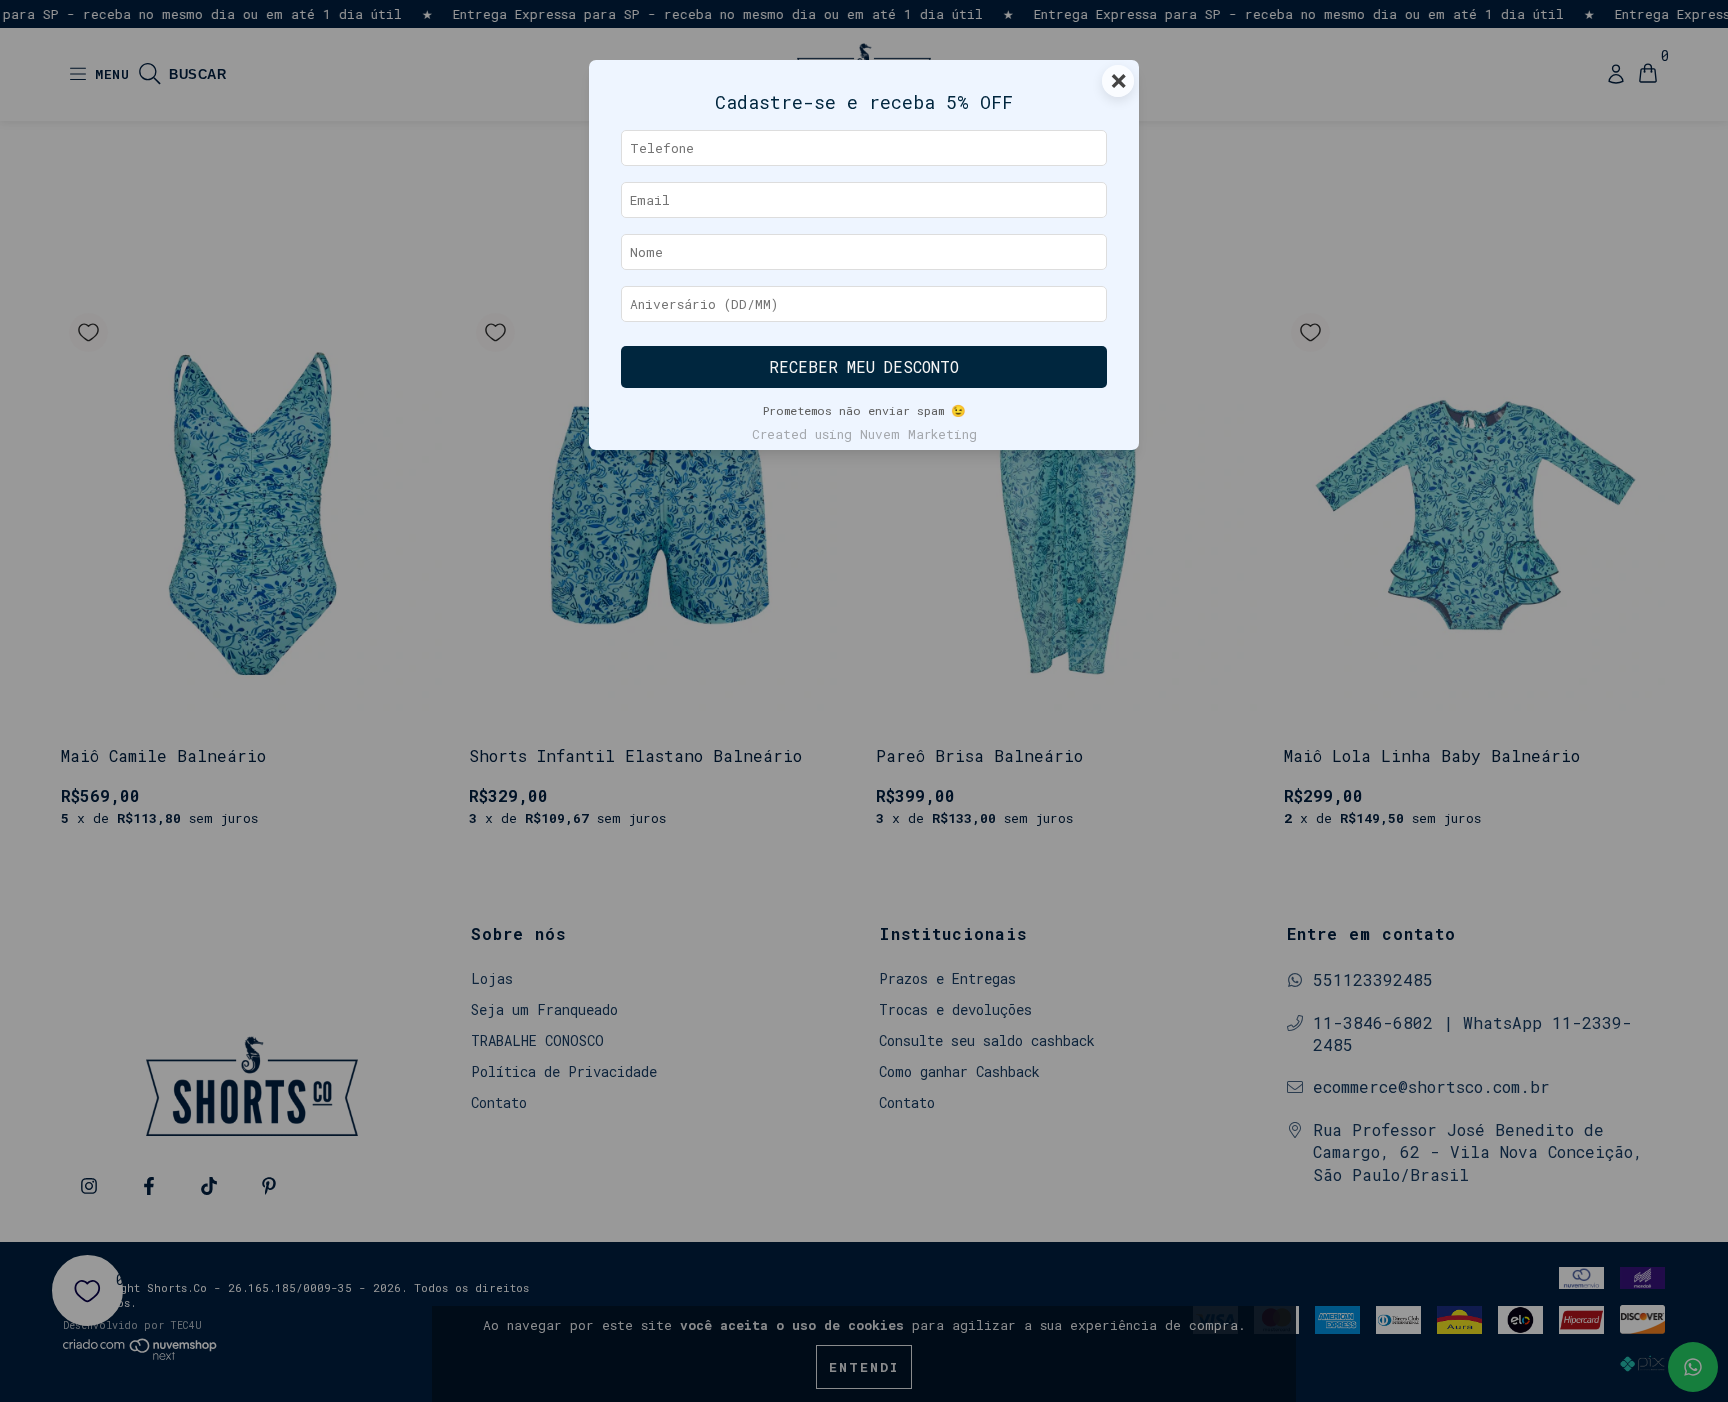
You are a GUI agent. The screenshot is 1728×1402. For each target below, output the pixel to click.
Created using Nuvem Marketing (864, 434)
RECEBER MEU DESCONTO (864, 367)
